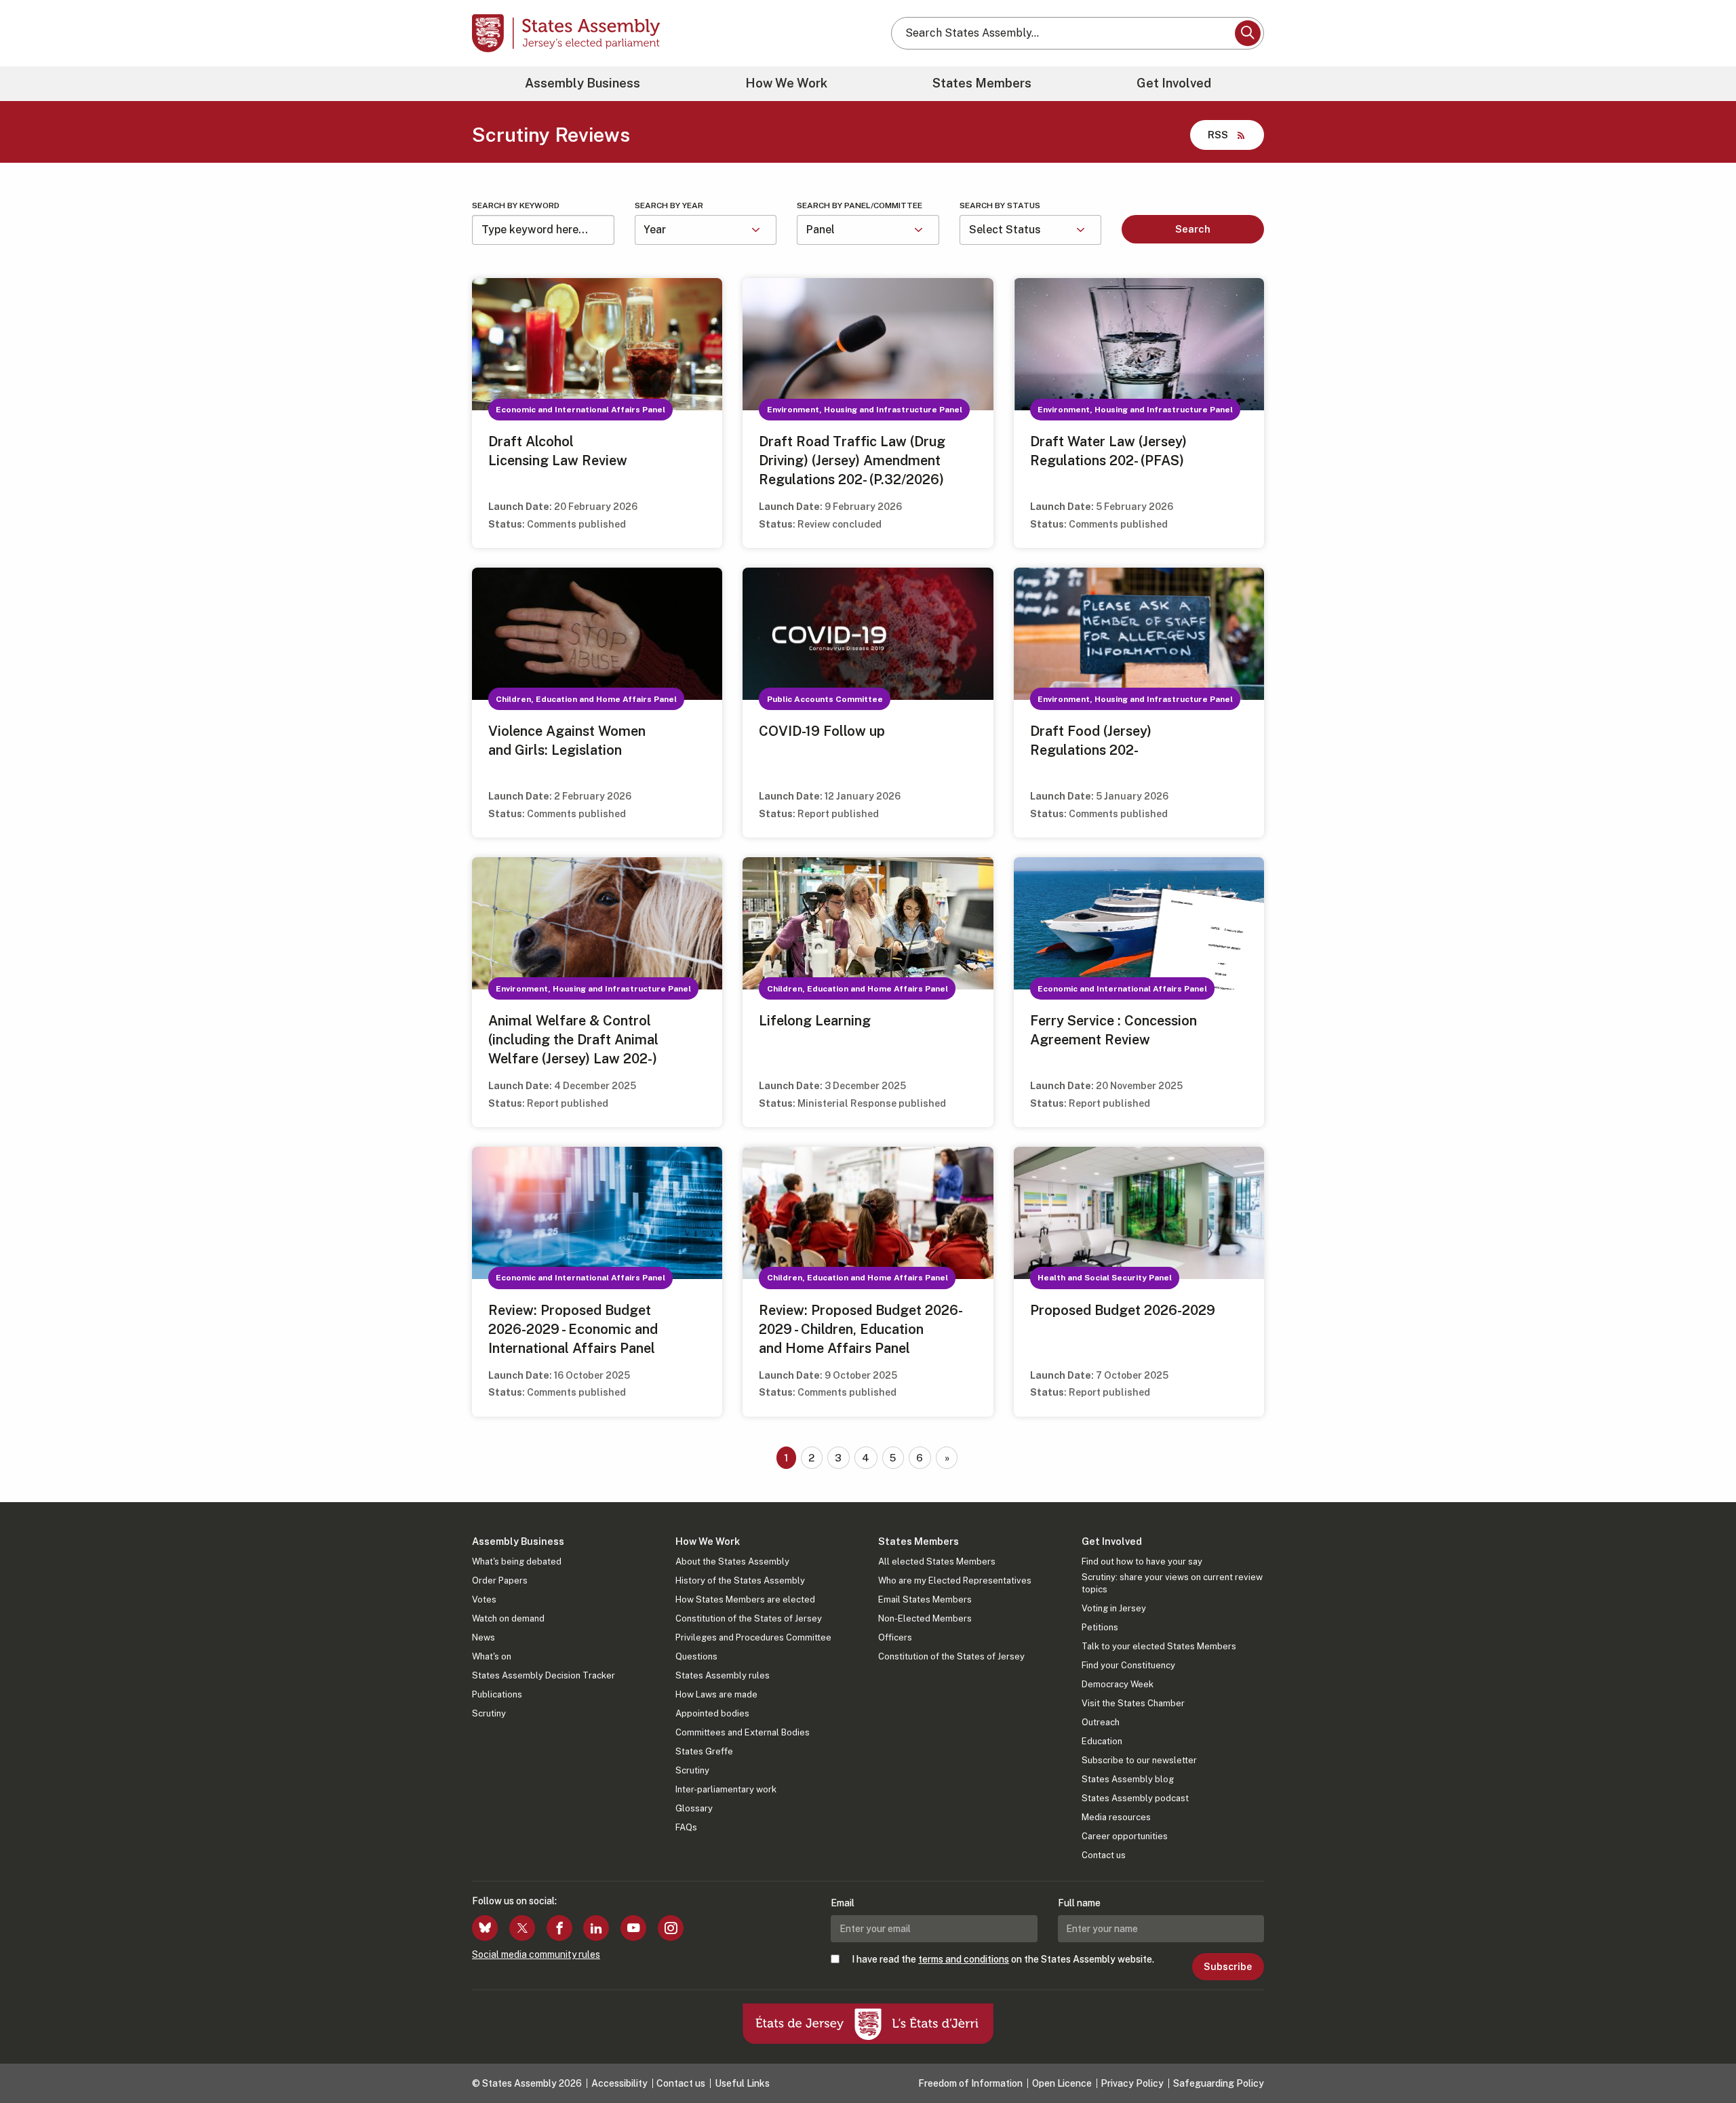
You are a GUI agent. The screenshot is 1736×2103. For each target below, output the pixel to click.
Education (1102, 1741)
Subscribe (1228, 1967)
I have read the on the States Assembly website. (1003, 1959)
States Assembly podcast (1135, 1798)
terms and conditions (964, 1959)
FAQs (686, 1827)
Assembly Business (583, 83)
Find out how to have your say (1142, 1561)
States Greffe (704, 1751)
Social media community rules (536, 1954)
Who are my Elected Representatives (955, 1580)
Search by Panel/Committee (860, 205)
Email (843, 1903)
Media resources (1116, 1817)
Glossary (694, 1808)
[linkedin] (596, 1928)
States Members (982, 83)
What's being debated (517, 1561)
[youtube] (633, 1928)
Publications (497, 1694)
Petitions (1100, 1627)
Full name (1079, 1903)
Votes (484, 1599)
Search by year (669, 205)
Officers (895, 1637)
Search (1193, 229)
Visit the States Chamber (1133, 1703)
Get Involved (1174, 83)
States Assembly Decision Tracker (544, 1675)
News (484, 1637)
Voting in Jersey (1114, 1608)
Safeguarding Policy (1219, 2083)
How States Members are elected (745, 1599)
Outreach (1101, 1722)
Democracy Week (1118, 1684)
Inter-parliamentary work (726, 1789)
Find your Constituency (1128, 1665)
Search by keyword (516, 205)
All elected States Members (937, 1561)
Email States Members (925, 1599)
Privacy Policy (1132, 2083)
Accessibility (619, 2083)
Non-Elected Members (925, 1618)
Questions (696, 1656)
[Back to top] (1703, 2057)
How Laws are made (716, 1694)
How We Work (786, 83)
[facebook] (559, 1928)
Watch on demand (508, 1618)
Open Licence (1062, 2083)
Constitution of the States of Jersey (749, 1618)
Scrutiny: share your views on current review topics (1172, 1583)
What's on (492, 1656)
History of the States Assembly (740, 1580)
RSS (1218, 135)
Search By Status (1000, 205)
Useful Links (742, 2083)
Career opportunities (1125, 1836)
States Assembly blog (1128, 1779)
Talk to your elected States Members (1159, 1646)
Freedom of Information (970, 2083)
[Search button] (1248, 33)
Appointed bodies (712, 1713)
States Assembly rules (723, 1675)
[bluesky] (485, 1928)
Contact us (1104, 1855)
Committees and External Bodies (743, 1732)
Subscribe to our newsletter (1139, 1760)
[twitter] (522, 1928)
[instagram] (671, 1928)
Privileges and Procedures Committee (753, 1637)
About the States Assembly (732, 1561)
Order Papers (500, 1580)
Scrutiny (489, 1713)
